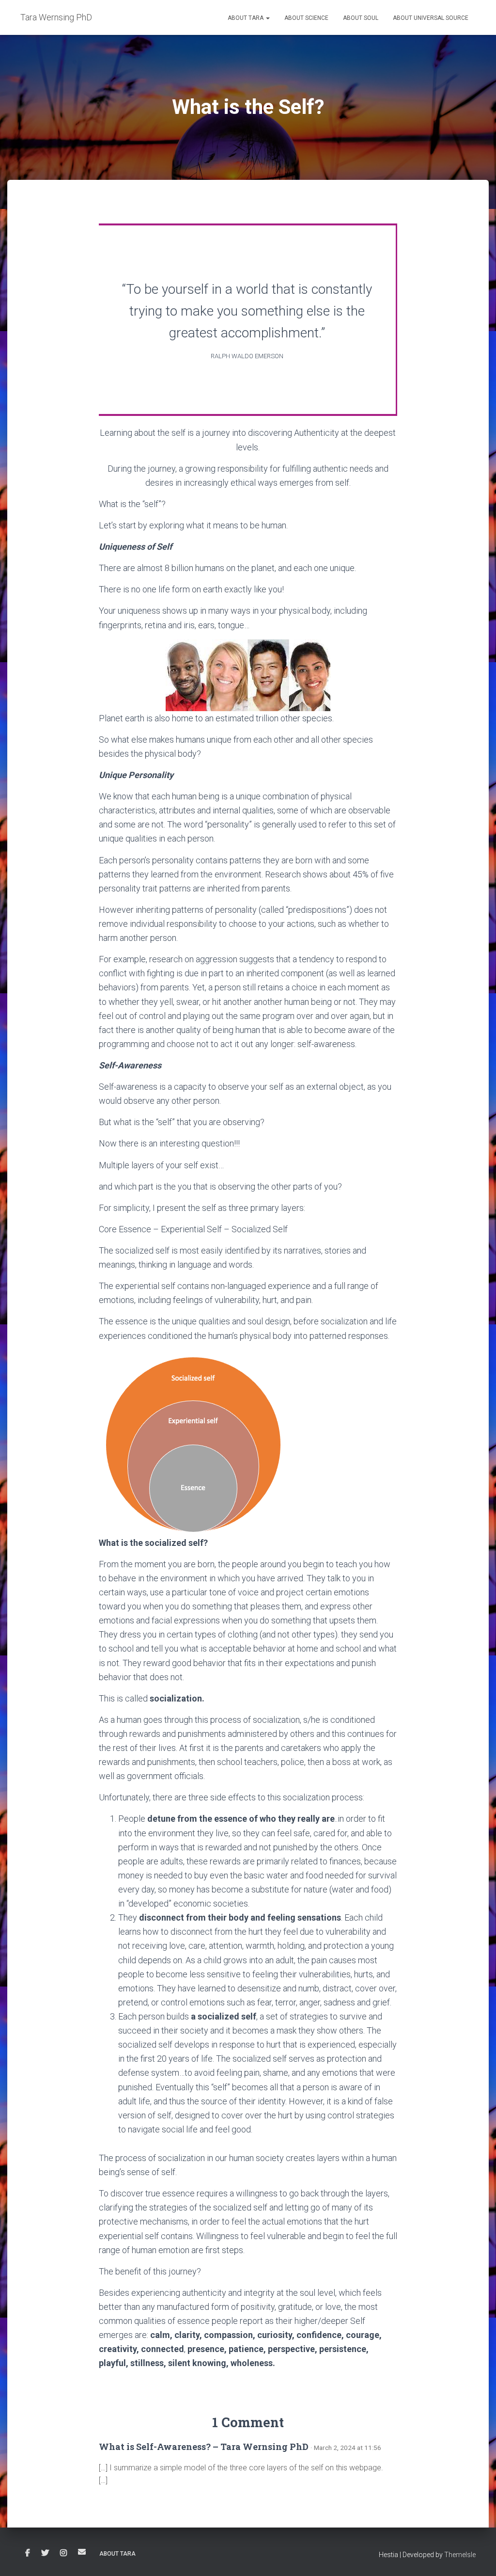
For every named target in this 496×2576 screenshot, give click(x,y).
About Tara (246, 18)
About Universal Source (431, 18)
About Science (306, 18)
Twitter (45, 2553)
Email (82, 2552)
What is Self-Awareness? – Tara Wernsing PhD (204, 2447)
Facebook (28, 2553)
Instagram (63, 2553)
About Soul (361, 18)
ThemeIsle (460, 2555)
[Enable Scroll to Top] (477, 2557)
